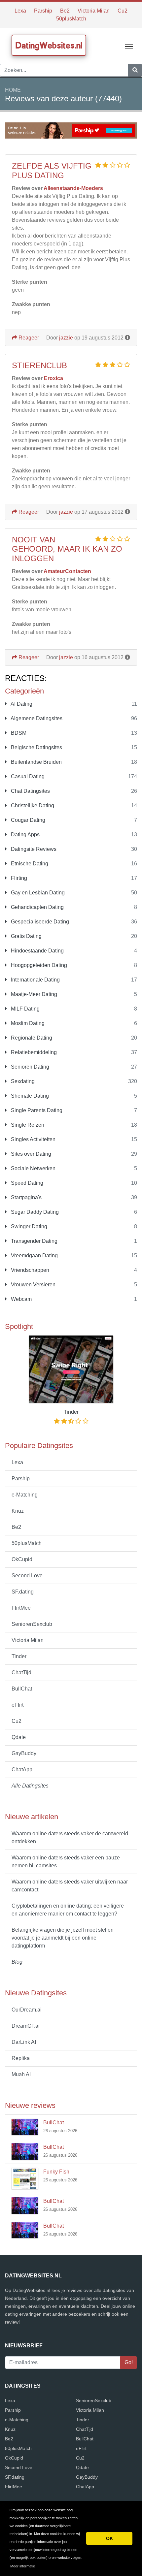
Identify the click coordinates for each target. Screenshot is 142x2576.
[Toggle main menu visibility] (129, 46)
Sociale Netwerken (33, 1168)
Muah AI (21, 2074)
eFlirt (18, 1705)
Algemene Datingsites (36, 718)
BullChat (22, 1689)
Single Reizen (27, 1125)
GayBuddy (24, 1753)
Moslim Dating (27, 1023)
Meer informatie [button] (23, 2566)
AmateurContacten (67, 571)
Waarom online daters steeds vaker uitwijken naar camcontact (70, 1886)
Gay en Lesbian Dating (37, 893)
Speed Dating (26, 1183)
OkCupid (22, 1559)
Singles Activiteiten (33, 1139)
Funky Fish (56, 2172)
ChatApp (22, 1770)
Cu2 (123, 11)
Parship (43, 11)
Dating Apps (25, 835)
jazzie (66, 338)
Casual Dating (27, 776)
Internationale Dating (35, 980)
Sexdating (22, 1081)
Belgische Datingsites (36, 747)
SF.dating (23, 1592)
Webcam (21, 1299)
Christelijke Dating (32, 805)
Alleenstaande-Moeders (73, 188)
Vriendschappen (29, 1270)
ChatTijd (21, 1673)
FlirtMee (21, 1608)
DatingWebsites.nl (49, 45)
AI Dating (21, 704)
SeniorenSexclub (32, 1624)
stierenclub (39, 365)
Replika (21, 2058)
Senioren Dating (29, 1067)
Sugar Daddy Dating (34, 1212)
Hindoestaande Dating (37, 951)
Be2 (65, 11)
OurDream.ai (27, 2010)
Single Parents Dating (36, 1110)
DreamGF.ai (26, 2026)
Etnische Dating (29, 864)
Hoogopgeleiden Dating (38, 965)
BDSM (18, 733)
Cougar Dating (27, 820)
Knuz (18, 1511)
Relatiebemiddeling (33, 1052)
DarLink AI (24, 2042)
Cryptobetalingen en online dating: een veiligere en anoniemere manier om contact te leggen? (68, 1910)
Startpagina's (26, 1197)
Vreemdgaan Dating (34, 1256)
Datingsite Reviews (33, 849)
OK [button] (109, 2538)
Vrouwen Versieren (33, 1285)
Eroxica (53, 378)
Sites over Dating (30, 1154)
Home (13, 90)
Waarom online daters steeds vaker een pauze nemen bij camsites (66, 1862)
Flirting (18, 878)
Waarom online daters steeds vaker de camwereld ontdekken (70, 1837)
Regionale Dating (31, 1038)
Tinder (19, 1656)
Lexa (20, 11)
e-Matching (25, 1495)
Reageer (28, 338)
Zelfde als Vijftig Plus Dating (52, 171)
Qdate (19, 1737)
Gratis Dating (26, 936)
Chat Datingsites (30, 791)
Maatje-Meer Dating (33, 994)
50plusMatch (71, 19)
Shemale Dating (29, 1096)
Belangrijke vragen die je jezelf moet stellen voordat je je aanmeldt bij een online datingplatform (63, 1938)
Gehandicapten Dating (37, 907)
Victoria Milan (94, 11)
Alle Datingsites (30, 1786)
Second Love (27, 1576)
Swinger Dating (28, 1226)
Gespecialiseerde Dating (39, 922)
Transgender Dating (34, 1241)
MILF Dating (25, 1009)
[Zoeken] (135, 70)
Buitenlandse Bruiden (36, 762)
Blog (17, 1962)
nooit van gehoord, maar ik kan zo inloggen (67, 549)
